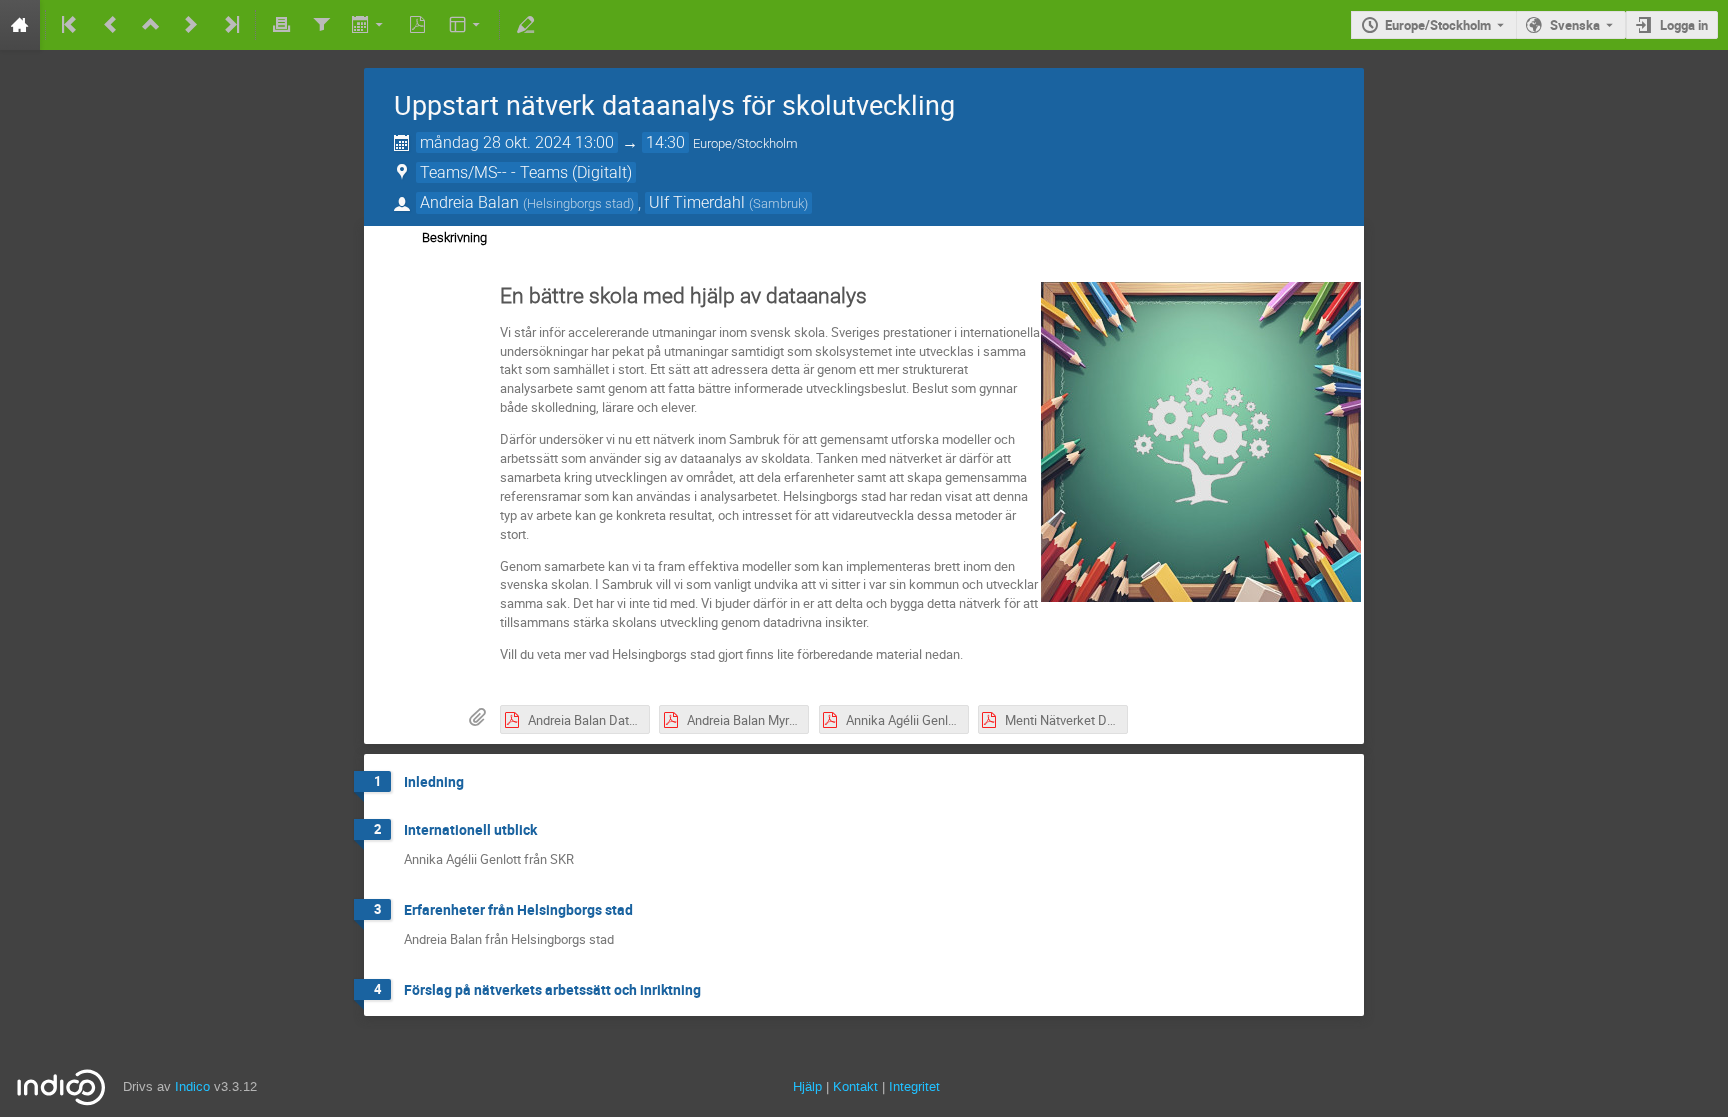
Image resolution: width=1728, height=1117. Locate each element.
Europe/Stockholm (1438, 25)
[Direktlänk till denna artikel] (478, 782)
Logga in (1684, 25)
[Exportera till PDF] (418, 25)
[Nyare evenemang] (191, 25)
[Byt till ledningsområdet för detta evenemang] (525, 25)
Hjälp (807, 1086)
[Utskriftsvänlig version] (281, 25)
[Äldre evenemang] (111, 25)
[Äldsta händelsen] (71, 25)
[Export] (369, 25)
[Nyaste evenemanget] (230, 25)
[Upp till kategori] (151, 25)
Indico (192, 1086)
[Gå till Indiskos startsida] (20, 25)
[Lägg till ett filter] (321, 25)
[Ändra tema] (466, 25)
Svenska (1575, 25)
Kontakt (855, 1086)
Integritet (914, 1086)
